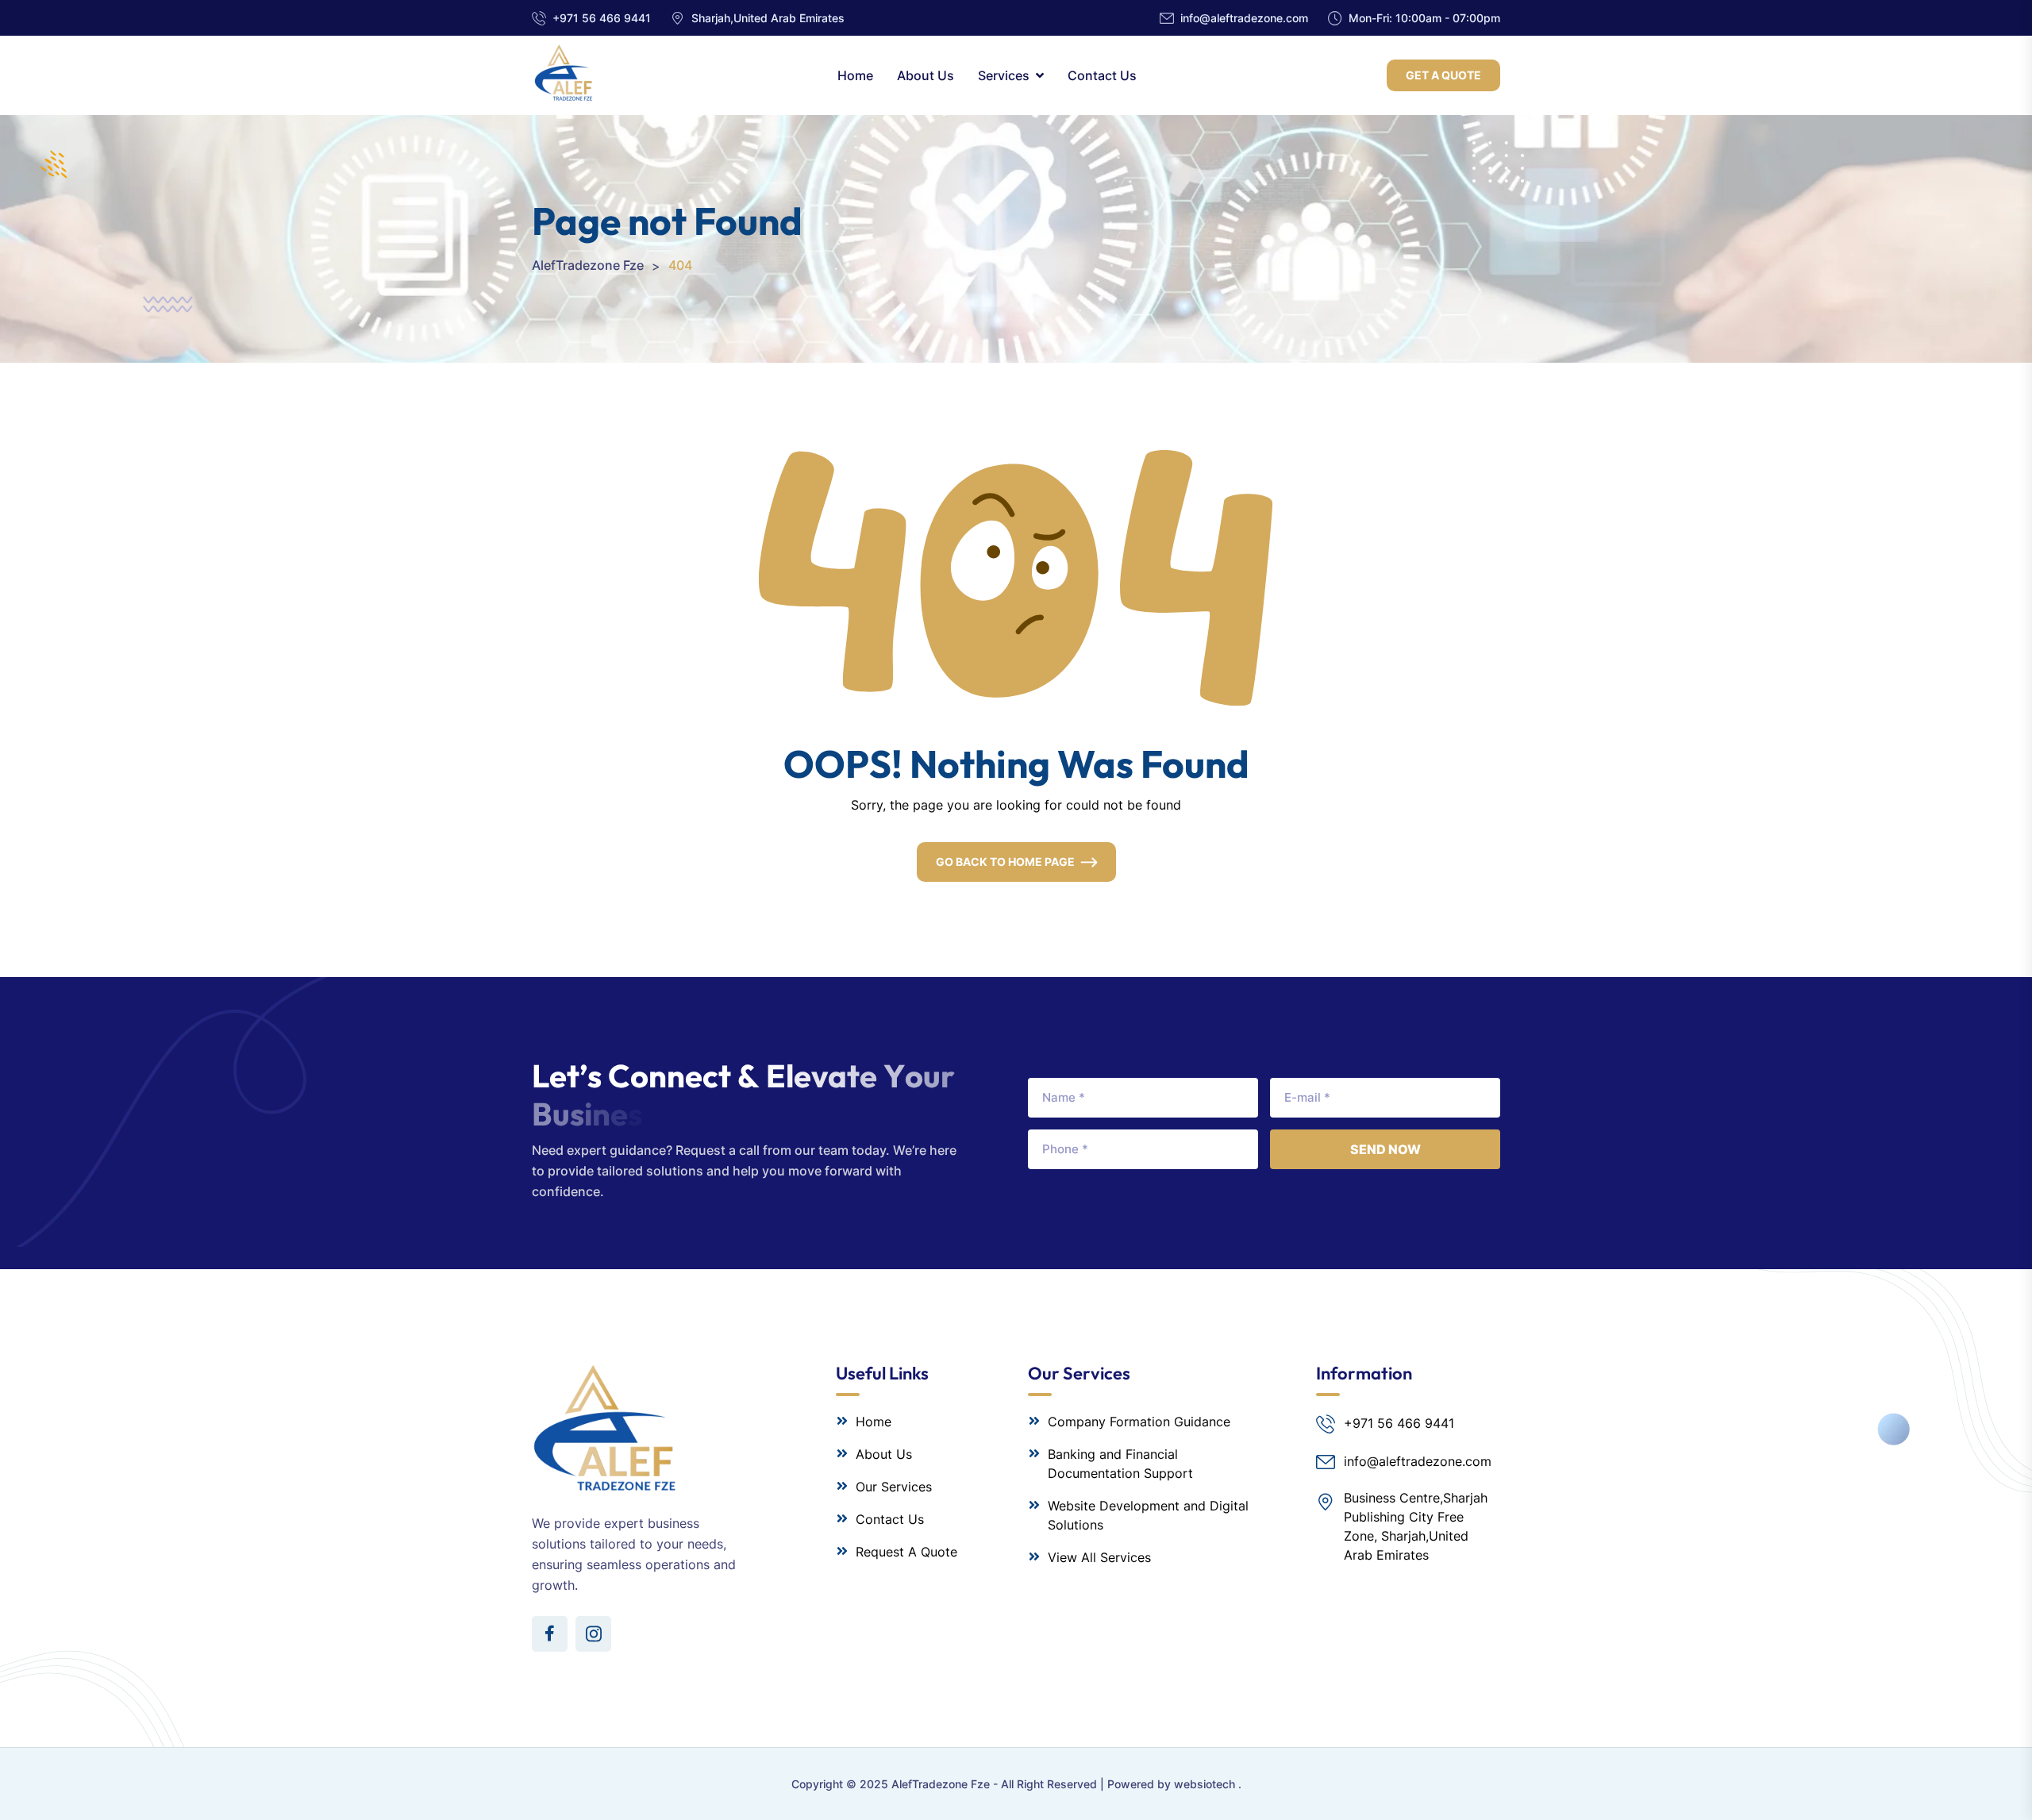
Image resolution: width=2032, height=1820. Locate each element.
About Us (926, 75)
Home (855, 75)
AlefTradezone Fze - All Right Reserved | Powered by (1033, 1784)
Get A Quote (1443, 75)
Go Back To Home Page (1005, 862)
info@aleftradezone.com (1244, 18)
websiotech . (1208, 1784)
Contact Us (1102, 75)
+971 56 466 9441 (602, 18)
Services (1004, 75)
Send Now (1385, 1149)
